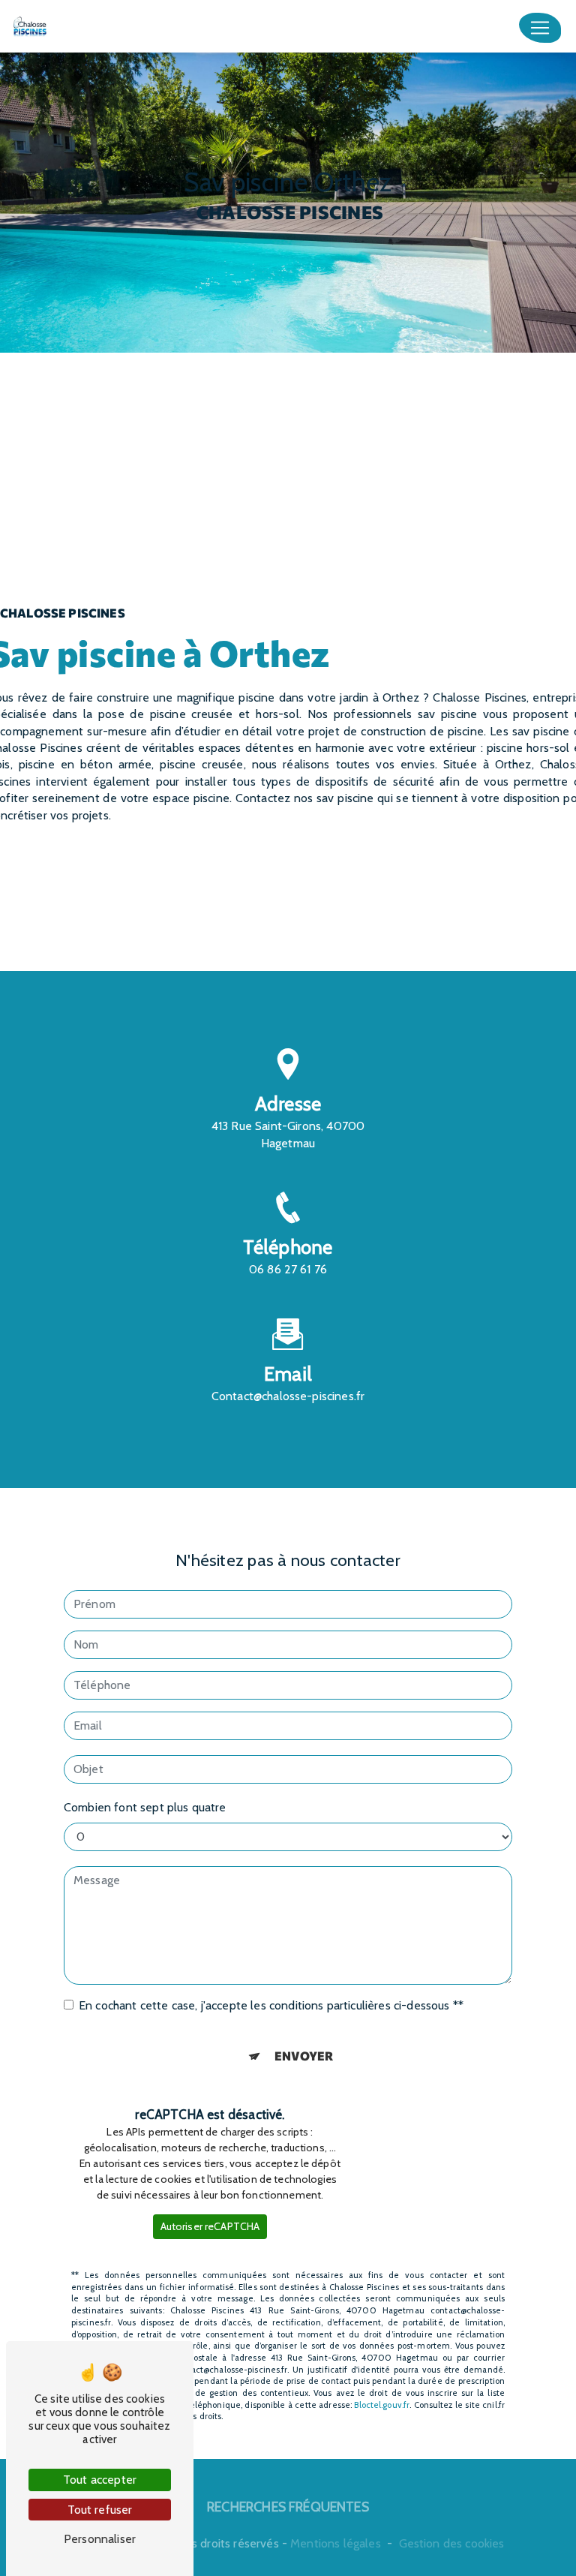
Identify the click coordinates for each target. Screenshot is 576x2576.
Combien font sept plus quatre (145, 1807)
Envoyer (304, 2056)
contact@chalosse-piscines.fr (288, 1396)
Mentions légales (336, 2543)
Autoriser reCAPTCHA (210, 2226)
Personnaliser (100, 2539)
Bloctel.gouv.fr (382, 2405)
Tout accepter (100, 2480)
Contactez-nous (288, 919)
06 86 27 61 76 (288, 1269)
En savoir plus (288, 878)
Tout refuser (100, 2510)
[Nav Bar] (540, 28)
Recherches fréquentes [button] (288, 2507)
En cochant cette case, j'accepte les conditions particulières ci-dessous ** (271, 2005)
